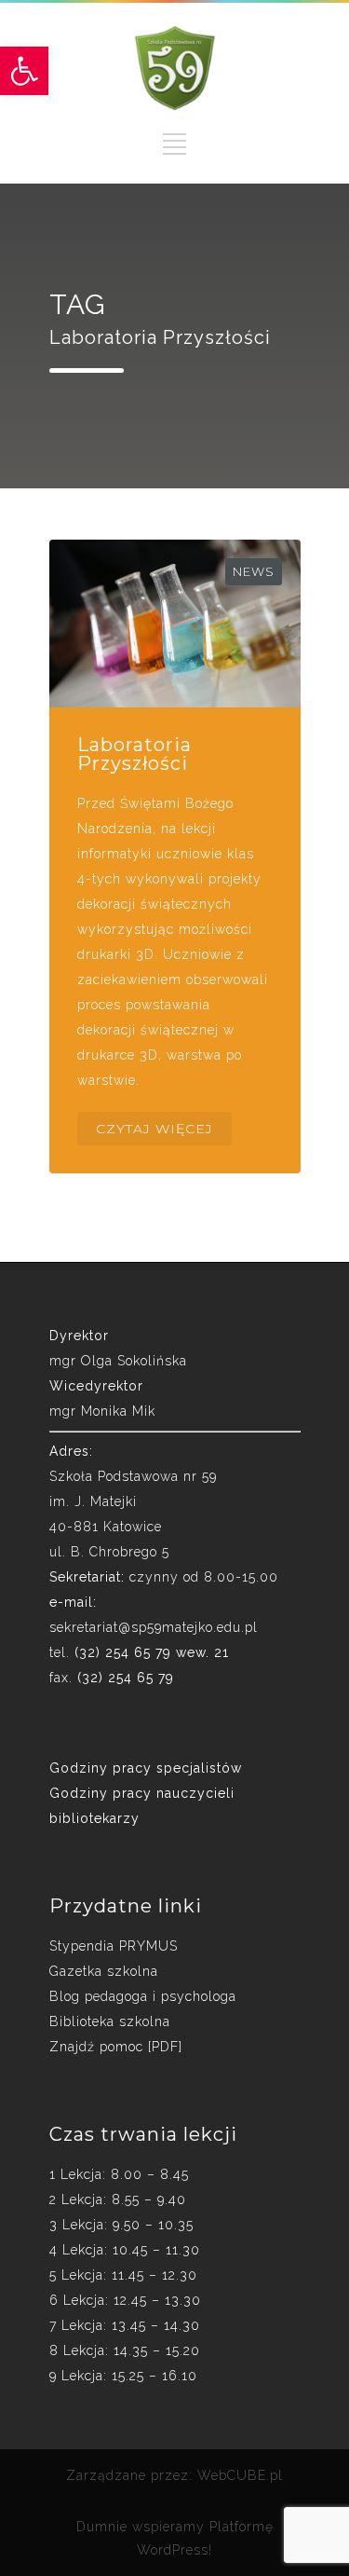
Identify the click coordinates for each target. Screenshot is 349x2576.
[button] (24, 71)
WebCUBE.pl (240, 2475)
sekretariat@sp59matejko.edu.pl (154, 1627)
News (254, 571)
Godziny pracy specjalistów (146, 1768)
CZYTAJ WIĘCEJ (154, 1129)
